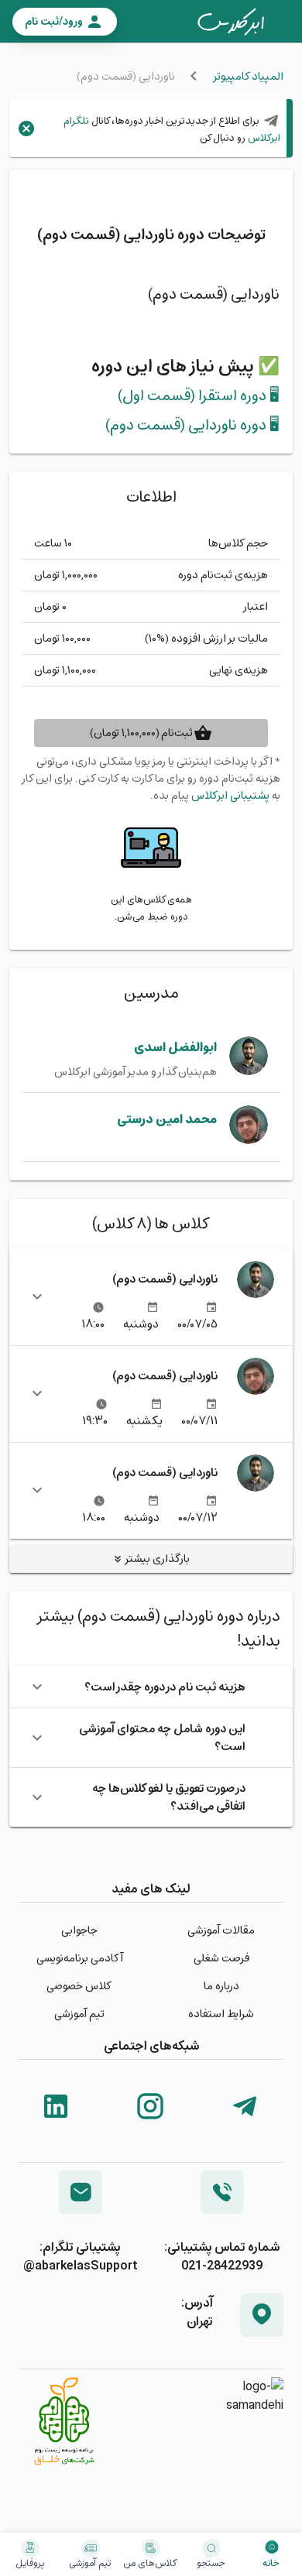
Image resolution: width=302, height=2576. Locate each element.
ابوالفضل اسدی (175, 1047)
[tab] (231, 22)
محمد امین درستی (167, 1119)
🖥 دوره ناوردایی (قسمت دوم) (192, 425)
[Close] (26, 128)
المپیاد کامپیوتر (248, 76)
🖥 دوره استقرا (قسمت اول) (199, 396)
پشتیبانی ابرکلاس (230, 795)
